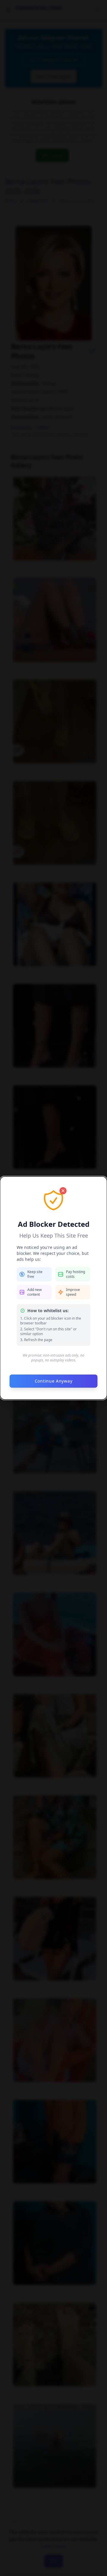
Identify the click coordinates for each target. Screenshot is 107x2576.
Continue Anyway (54, 1381)
